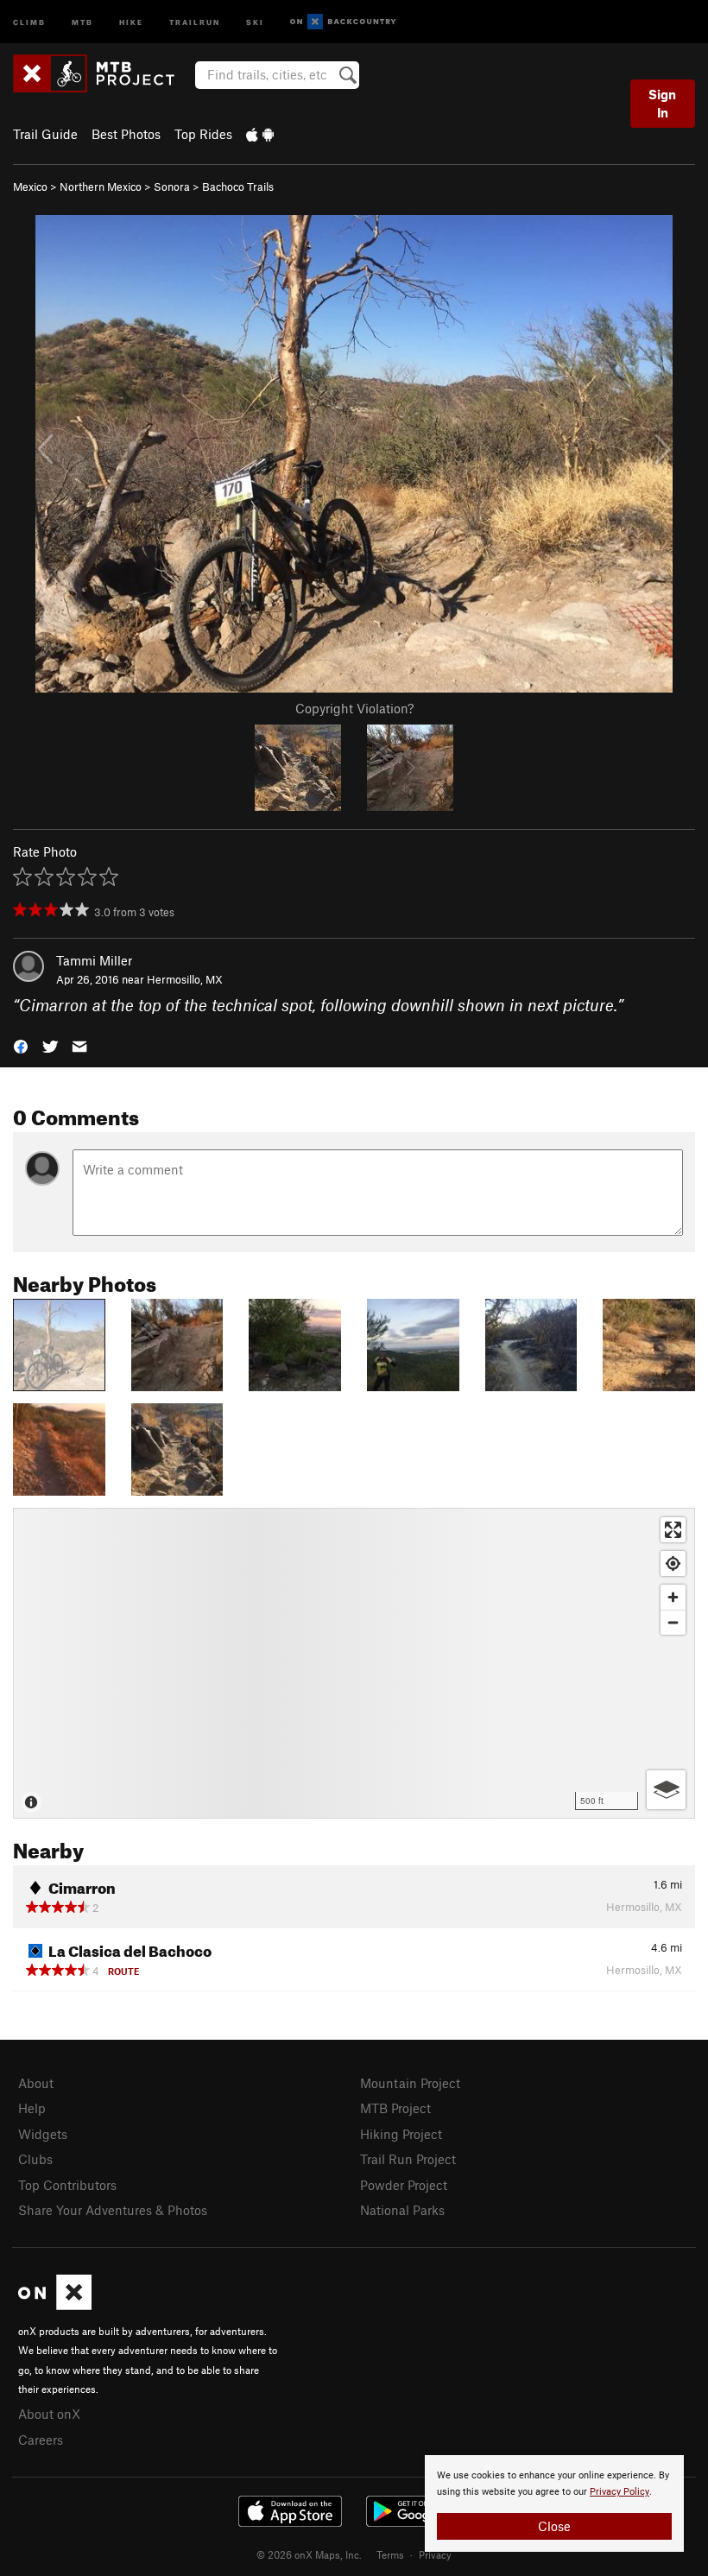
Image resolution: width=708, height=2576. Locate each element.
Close (554, 2526)
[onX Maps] (55, 2305)
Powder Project (404, 2185)
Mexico (30, 187)
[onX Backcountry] (343, 22)
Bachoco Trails (238, 187)
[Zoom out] (673, 1622)
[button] (21, 1045)
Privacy (435, 2554)
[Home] (102, 73)
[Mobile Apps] (260, 134)
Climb (29, 21)
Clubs (35, 2159)
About (36, 2083)
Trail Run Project (408, 2159)
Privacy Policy (619, 2492)
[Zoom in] (673, 1597)
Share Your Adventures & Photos (113, 2210)
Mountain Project (410, 2083)
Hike (131, 21)
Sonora (172, 187)
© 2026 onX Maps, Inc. (309, 2554)
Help (32, 2108)
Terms (390, 2554)
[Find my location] (673, 1563)
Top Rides (203, 134)
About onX (49, 2414)
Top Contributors (67, 2185)
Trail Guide (45, 134)
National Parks (402, 2210)
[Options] (666, 1790)
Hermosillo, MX (185, 979)
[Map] (354, 1663)
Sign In (662, 103)
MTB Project (395, 2108)
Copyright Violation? (354, 708)
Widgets (43, 2134)
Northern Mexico (101, 187)
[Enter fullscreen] (673, 1530)
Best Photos (126, 134)
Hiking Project (401, 2134)
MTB (82, 21)
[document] (554, 2503)
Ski (255, 21)
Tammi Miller (94, 960)
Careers (41, 2440)
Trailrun (195, 21)
